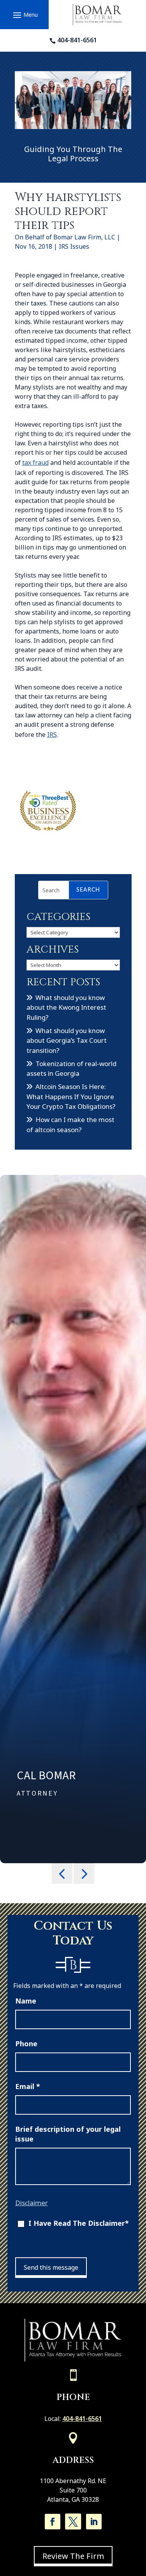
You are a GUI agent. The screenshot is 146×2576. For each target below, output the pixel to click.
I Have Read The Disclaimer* (79, 2223)
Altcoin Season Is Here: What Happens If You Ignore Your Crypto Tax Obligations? (71, 1096)
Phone (26, 2044)
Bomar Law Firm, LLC (84, 237)
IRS (52, 735)
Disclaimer (32, 2203)
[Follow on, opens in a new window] (73, 2522)
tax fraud (35, 462)
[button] (24, 15)
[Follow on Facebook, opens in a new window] (53, 2522)
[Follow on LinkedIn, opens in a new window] (94, 2522)
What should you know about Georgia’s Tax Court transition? (67, 1040)
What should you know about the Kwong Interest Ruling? (66, 1007)
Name (26, 2001)
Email (28, 2086)
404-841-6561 (77, 40)
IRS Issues (74, 246)
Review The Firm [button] (73, 2556)
